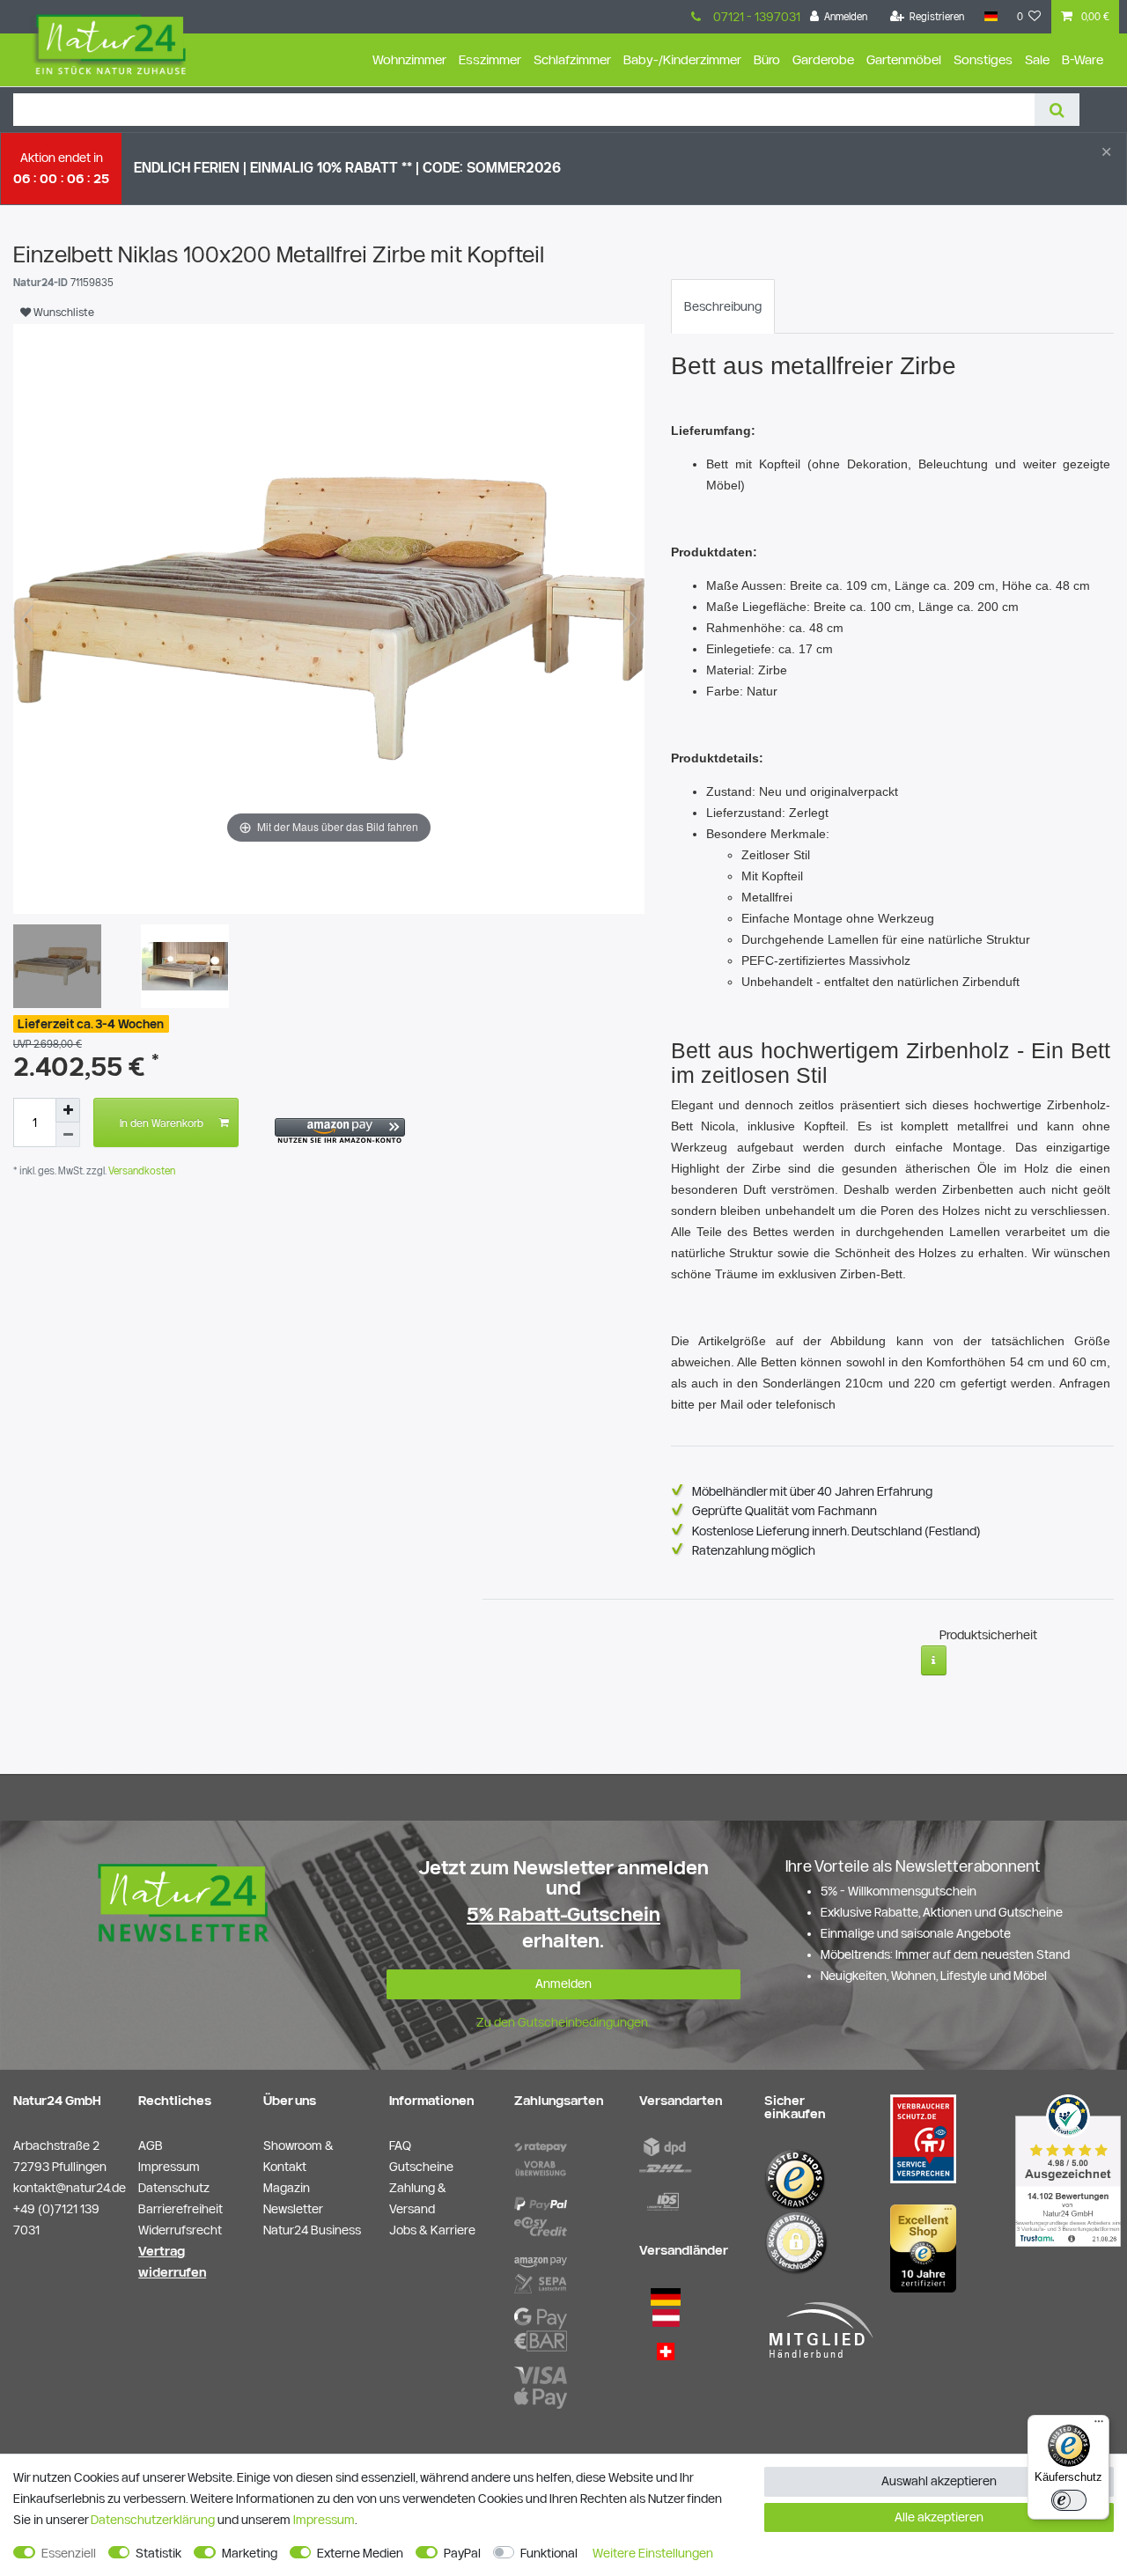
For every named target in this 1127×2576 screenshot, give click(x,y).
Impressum (324, 2520)
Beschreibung (723, 306)
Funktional (549, 2553)
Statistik (158, 2553)
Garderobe (823, 59)
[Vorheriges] (27, 619)
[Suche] (1057, 110)
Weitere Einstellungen (653, 2553)
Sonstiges (983, 59)
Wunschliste (63, 312)
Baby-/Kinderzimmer (682, 59)
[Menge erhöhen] (68, 1110)
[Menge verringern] (68, 1135)
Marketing (250, 2553)
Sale (1037, 59)
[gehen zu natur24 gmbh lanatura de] (923, 2138)
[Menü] (1099, 2425)
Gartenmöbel (904, 59)
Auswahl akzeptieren (939, 2481)
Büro (767, 59)
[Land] (990, 17)
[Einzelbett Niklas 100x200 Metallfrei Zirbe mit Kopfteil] (57, 968)
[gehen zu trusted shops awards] (923, 2248)
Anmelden (563, 1984)
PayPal (462, 2553)
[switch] (1069, 2500)
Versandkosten (140, 1170)
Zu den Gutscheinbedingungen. (563, 2022)
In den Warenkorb (162, 1122)
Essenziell (69, 2553)
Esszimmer (490, 59)
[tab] (723, 306)
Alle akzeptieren (939, 2517)
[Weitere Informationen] (934, 1660)
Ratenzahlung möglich (754, 1550)
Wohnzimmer (409, 59)
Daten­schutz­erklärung (153, 2520)
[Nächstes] (630, 619)
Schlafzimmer (572, 59)
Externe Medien (360, 2553)
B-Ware (1083, 59)
